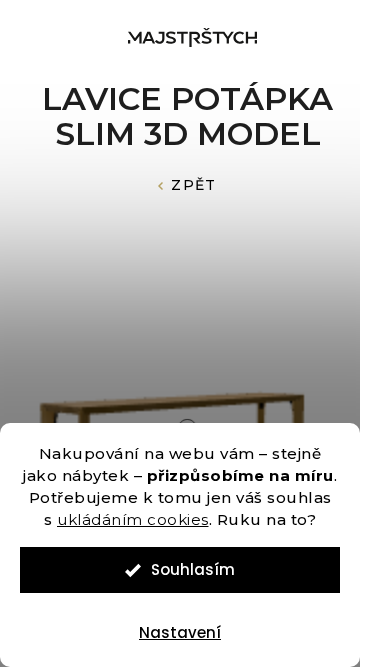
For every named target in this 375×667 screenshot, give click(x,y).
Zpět (194, 185)
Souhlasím (193, 569)
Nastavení (180, 632)
